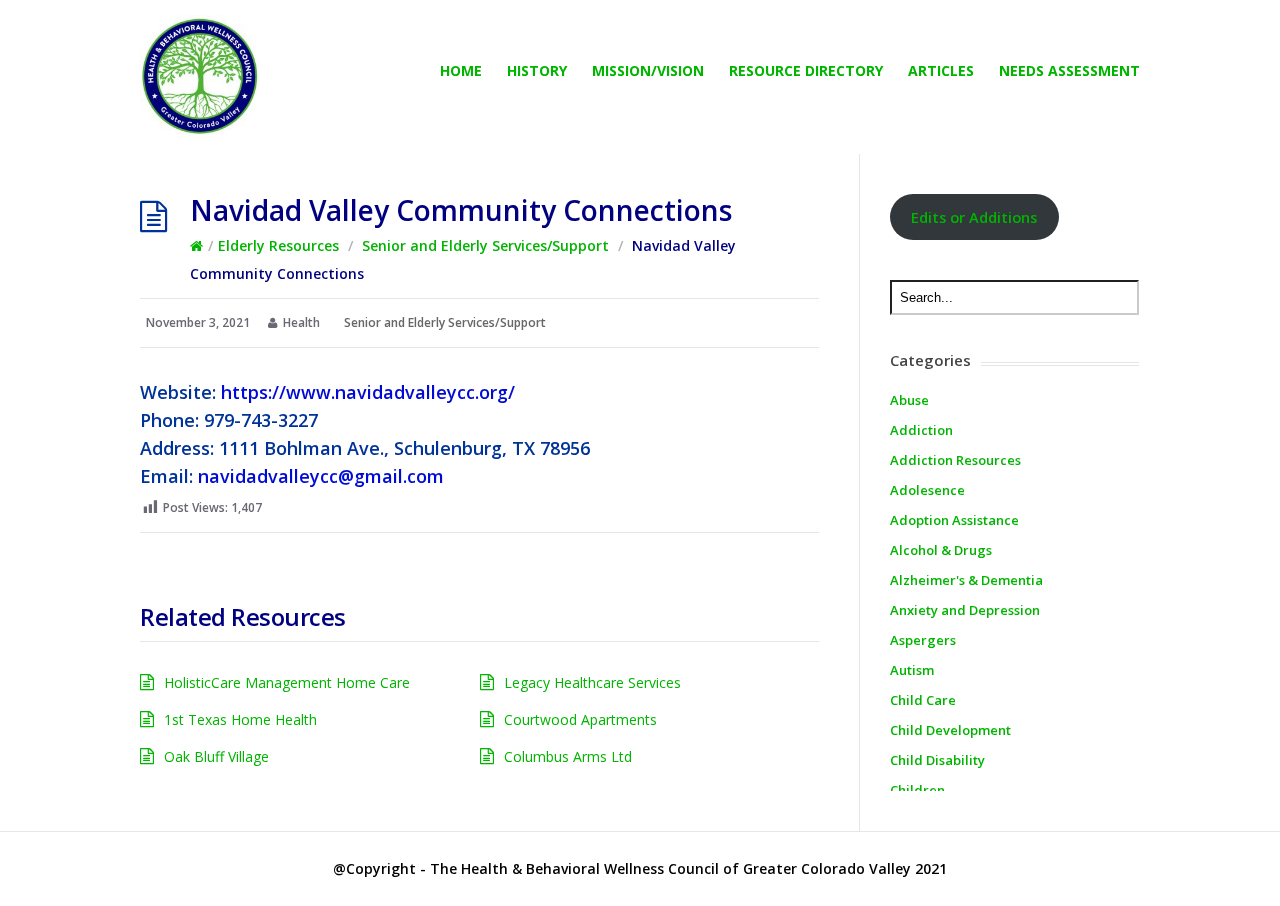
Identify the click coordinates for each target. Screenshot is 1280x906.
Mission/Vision (648, 70)
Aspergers (923, 640)
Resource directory (806, 70)
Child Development (950, 730)
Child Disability (937, 760)
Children (917, 790)
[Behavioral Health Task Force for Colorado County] (200, 77)
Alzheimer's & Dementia (966, 580)
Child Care (923, 700)
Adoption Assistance (954, 520)
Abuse (909, 400)
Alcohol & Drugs (941, 550)
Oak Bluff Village (216, 756)
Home (461, 70)
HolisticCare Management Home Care (287, 682)
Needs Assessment (1069, 70)
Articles (941, 70)
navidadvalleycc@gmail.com (321, 476)
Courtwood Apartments (580, 719)
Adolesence (927, 490)
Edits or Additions (974, 217)
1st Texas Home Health (240, 719)
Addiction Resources (955, 460)
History (537, 70)
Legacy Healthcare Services (592, 682)
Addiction (921, 430)
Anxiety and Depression (965, 610)
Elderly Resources (278, 245)
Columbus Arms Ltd (568, 756)
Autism (912, 670)
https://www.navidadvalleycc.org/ (368, 392)
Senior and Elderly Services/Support (485, 245)
